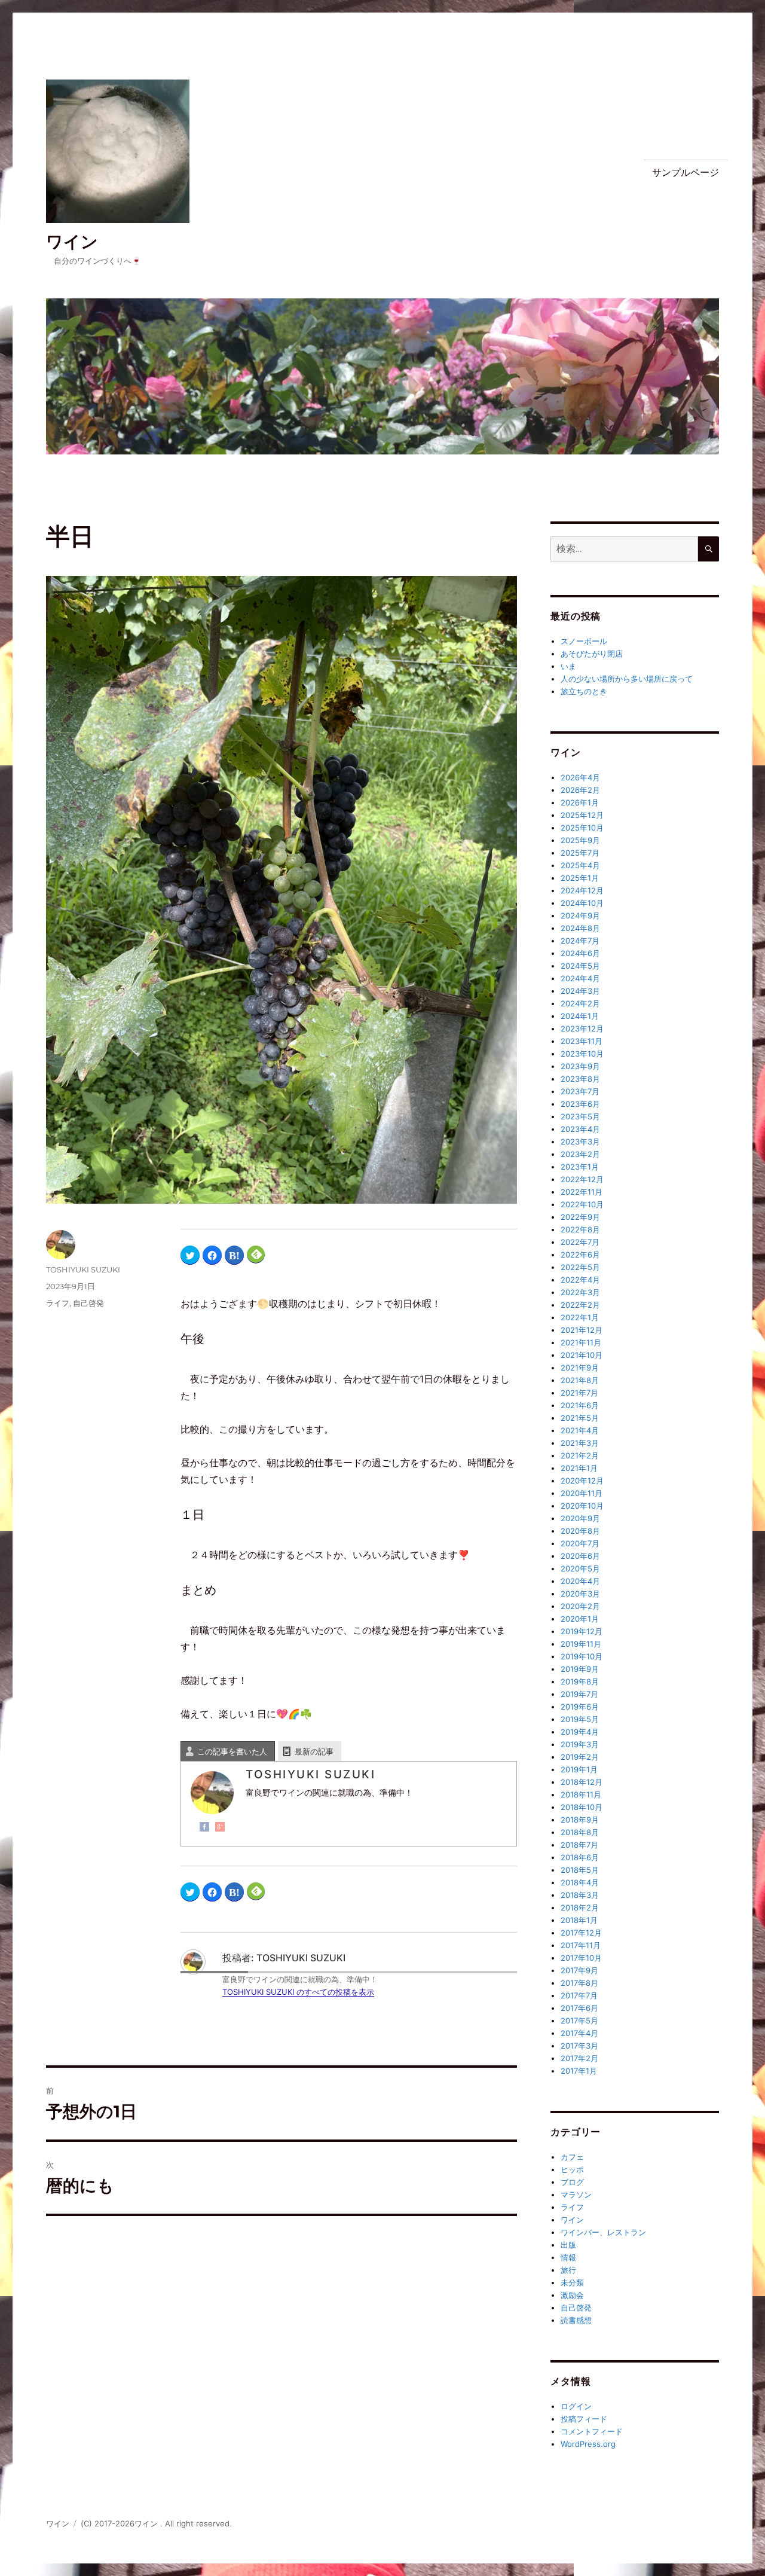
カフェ (572, 2157)
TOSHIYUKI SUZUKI (83, 1269)
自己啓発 (88, 1303)
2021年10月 (582, 1355)
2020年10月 (582, 1506)
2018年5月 (580, 1870)
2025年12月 (582, 815)
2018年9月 (580, 1820)
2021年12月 (582, 1330)
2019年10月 (582, 1656)
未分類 (572, 2282)
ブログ (572, 2182)
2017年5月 (579, 2020)
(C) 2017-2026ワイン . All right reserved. (156, 2523)
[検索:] (624, 549)
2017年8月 (579, 1983)
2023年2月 (580, 1154)
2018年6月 (580, 1857)
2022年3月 (580, 1292)
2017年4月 (579, 2033)
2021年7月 (579, 1393)
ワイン (72, 242)
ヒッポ (572, 2169)
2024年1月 (580, 1016)
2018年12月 (582, 1782)
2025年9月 (580, 840)
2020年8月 (580, 1531)
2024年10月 (582, 903)
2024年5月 (580, 966)
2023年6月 (580, 1104)
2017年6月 (579, 2008)
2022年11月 (582, 1192)
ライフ (58, 1303)
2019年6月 (580, 1707)
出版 (568, 2245)
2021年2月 (580, 1455)
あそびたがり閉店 (592, 654)
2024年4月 (580, 978)
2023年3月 (580, 1142)
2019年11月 (581, 1644)
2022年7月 (580, 1242)
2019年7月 (579, 1694)
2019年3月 (580, 1744)
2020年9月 (580, 1518)
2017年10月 (581, 1958)
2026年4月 (580, 777)
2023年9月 (580, 1066)
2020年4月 (580, 1581)
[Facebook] (204, 1827)
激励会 (572, 2295)
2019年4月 (580, 1732)
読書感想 (576, 2320)
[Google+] (220, 1827)
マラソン (576, 2195)
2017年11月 (581, 1945)
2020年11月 (582, 1493)
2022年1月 (580, 1317)
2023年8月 (580, 1079)
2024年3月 (580, 991)
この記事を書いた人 (232, 1751)
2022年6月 (580, 1255)
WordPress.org (588, 2444)
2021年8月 (580, 1380)
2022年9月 (580, 1217)
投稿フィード (584, 2419)
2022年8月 (580, 1229)
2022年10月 (582, 1204)
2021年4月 (580, 1430)
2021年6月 (580, 1405)
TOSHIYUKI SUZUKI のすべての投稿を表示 (298, 1992)
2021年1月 (579, 1468)
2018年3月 (580, 1895)
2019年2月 (580, 1757)
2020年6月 (580, 1556)
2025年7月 (580, 853)
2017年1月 (579, 2071)
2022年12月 (582, 1179)
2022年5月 (580, 1267)
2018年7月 (579, 1845)
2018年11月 (581, 1794)
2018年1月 (579, 1920)
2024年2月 (580, 1003)
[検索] (709, 549)
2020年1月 (580, 1619)
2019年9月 (580, 1669)
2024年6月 (580, 953)
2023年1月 (580, 1167)
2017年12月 (581, 1933)
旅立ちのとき (584, 691)
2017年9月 (579, 1970)
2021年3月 (580, 1443)
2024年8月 (580, 928)
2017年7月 (579, 1995)
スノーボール (584, 641)
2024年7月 (580, 941)
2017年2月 (579, 2058)
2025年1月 (580, 878)
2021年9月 (580, 1368)
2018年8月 (580, 1832)
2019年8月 (580, 1681)
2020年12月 (582, 1481)
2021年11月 (581, 1342)
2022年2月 (580, 1305)
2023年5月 (580, 1116)
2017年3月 (579, 2046)
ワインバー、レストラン (603, 2232)
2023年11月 (582, 1041)
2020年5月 (580, 1568)
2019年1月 (579, 1769)
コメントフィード (592, 2431)
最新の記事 (314, 1751)
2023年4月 (580, 1129)
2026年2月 (580, 790)
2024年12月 (582, 890)
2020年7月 (580, 1543)
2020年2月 (580, 1606)
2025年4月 (580, 865)
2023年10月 (582, 1054)
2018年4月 (580, 1882)
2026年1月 (580, 802)
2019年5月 (580, 1719)
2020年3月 (580, 1594)
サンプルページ (686, 173)
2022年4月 (580, 1280)
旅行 (568, 2270)
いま (568, 666)
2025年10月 (582, 828)
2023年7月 (580, 1091)
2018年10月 (582, 1807)
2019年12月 (582, 1631)
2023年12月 (582, 1028)
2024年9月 (580, 915)
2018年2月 (580, 1907)
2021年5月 (580, 1418)
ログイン (576, 2406)
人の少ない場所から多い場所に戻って (627, 679)
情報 (568, 2257)
